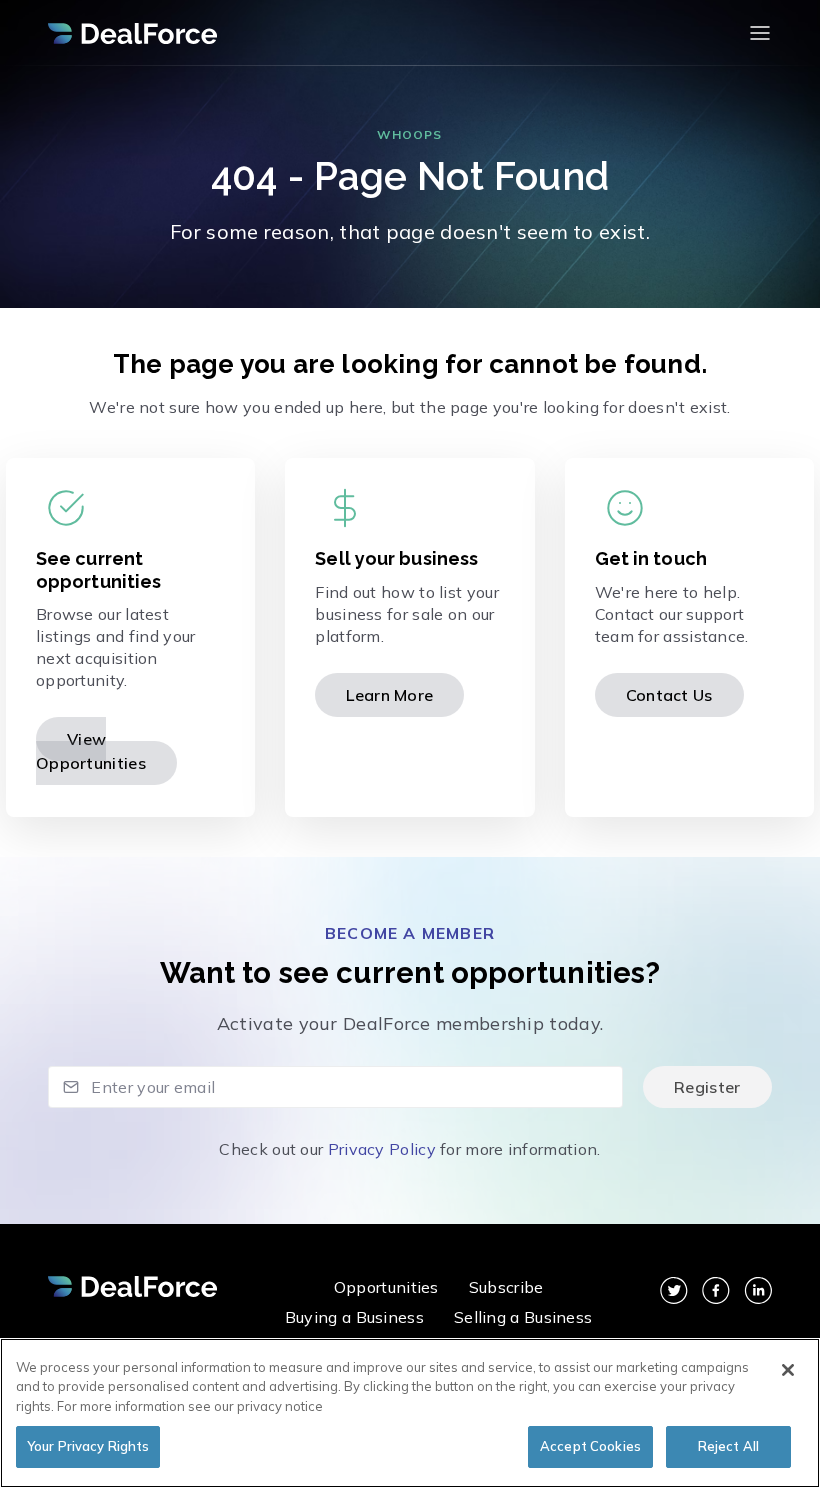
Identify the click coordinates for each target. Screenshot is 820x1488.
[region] (410, 1413)
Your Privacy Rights (88, 1446)
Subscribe (506, 1287)
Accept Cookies (590, 1446)
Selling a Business (523, 1317)
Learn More (389, 695)
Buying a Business (354, 1317)
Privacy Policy (382, 1149)
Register (707, 1087)
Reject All (728, 1446)
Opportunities (386, 1287)
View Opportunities (91, 751)
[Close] (788, 1370)
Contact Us (669, 695)
